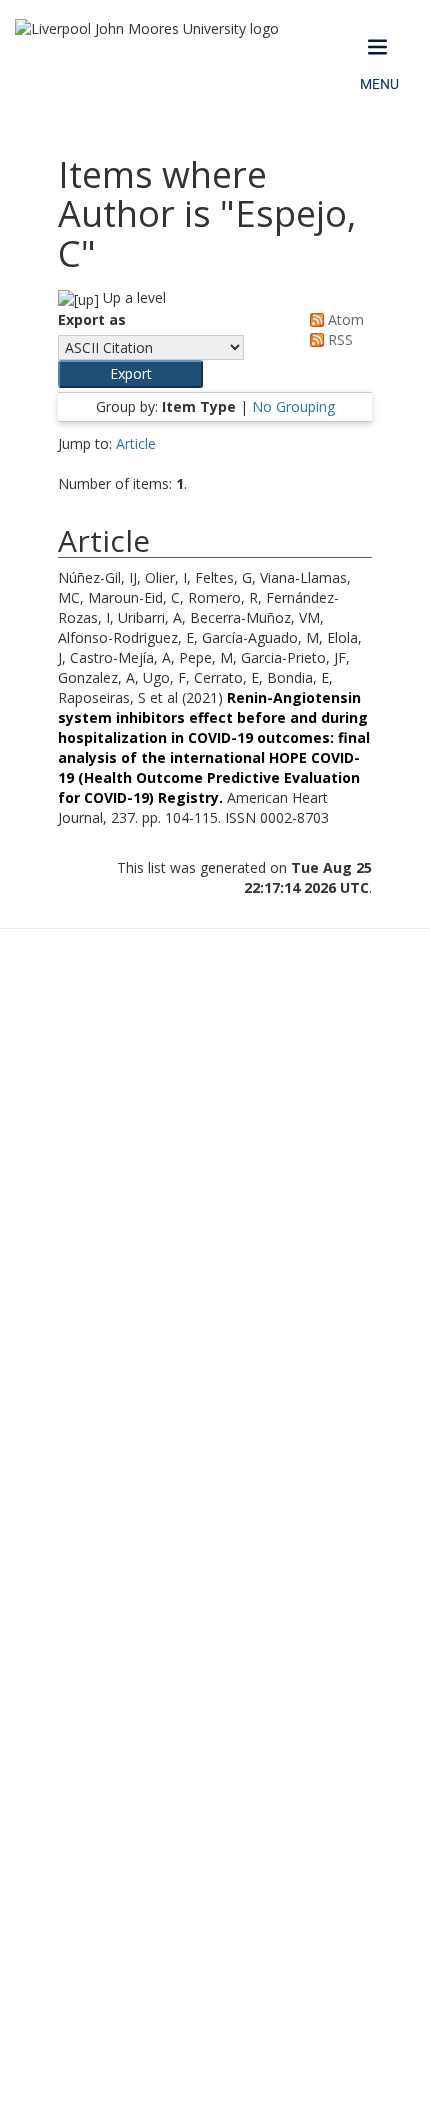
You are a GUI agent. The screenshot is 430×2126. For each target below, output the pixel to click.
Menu (379, 84)
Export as (92, 319)
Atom (344, 319)
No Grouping (293, 406)
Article (136, 443)
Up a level (132, 297)
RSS (338, 339)
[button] (130, 374)
